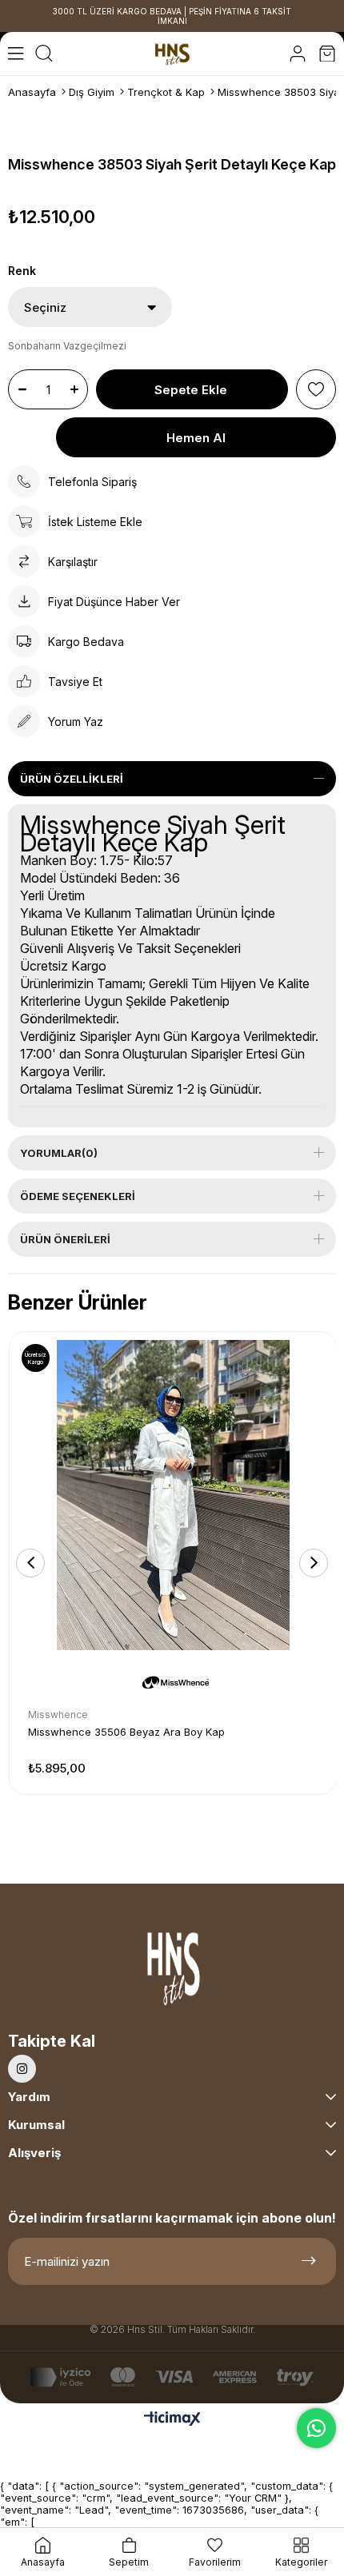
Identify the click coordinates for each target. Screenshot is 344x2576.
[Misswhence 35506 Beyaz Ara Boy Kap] (173, 1495)
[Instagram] (22, 2069)
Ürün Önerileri (65, 1239)
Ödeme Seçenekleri (78, 1196)
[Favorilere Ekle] (316, 389)
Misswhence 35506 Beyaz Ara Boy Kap (126, 1732)
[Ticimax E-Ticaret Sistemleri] (172, 2420)
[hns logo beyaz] (172, 1973)
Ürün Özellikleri (72, 779)
